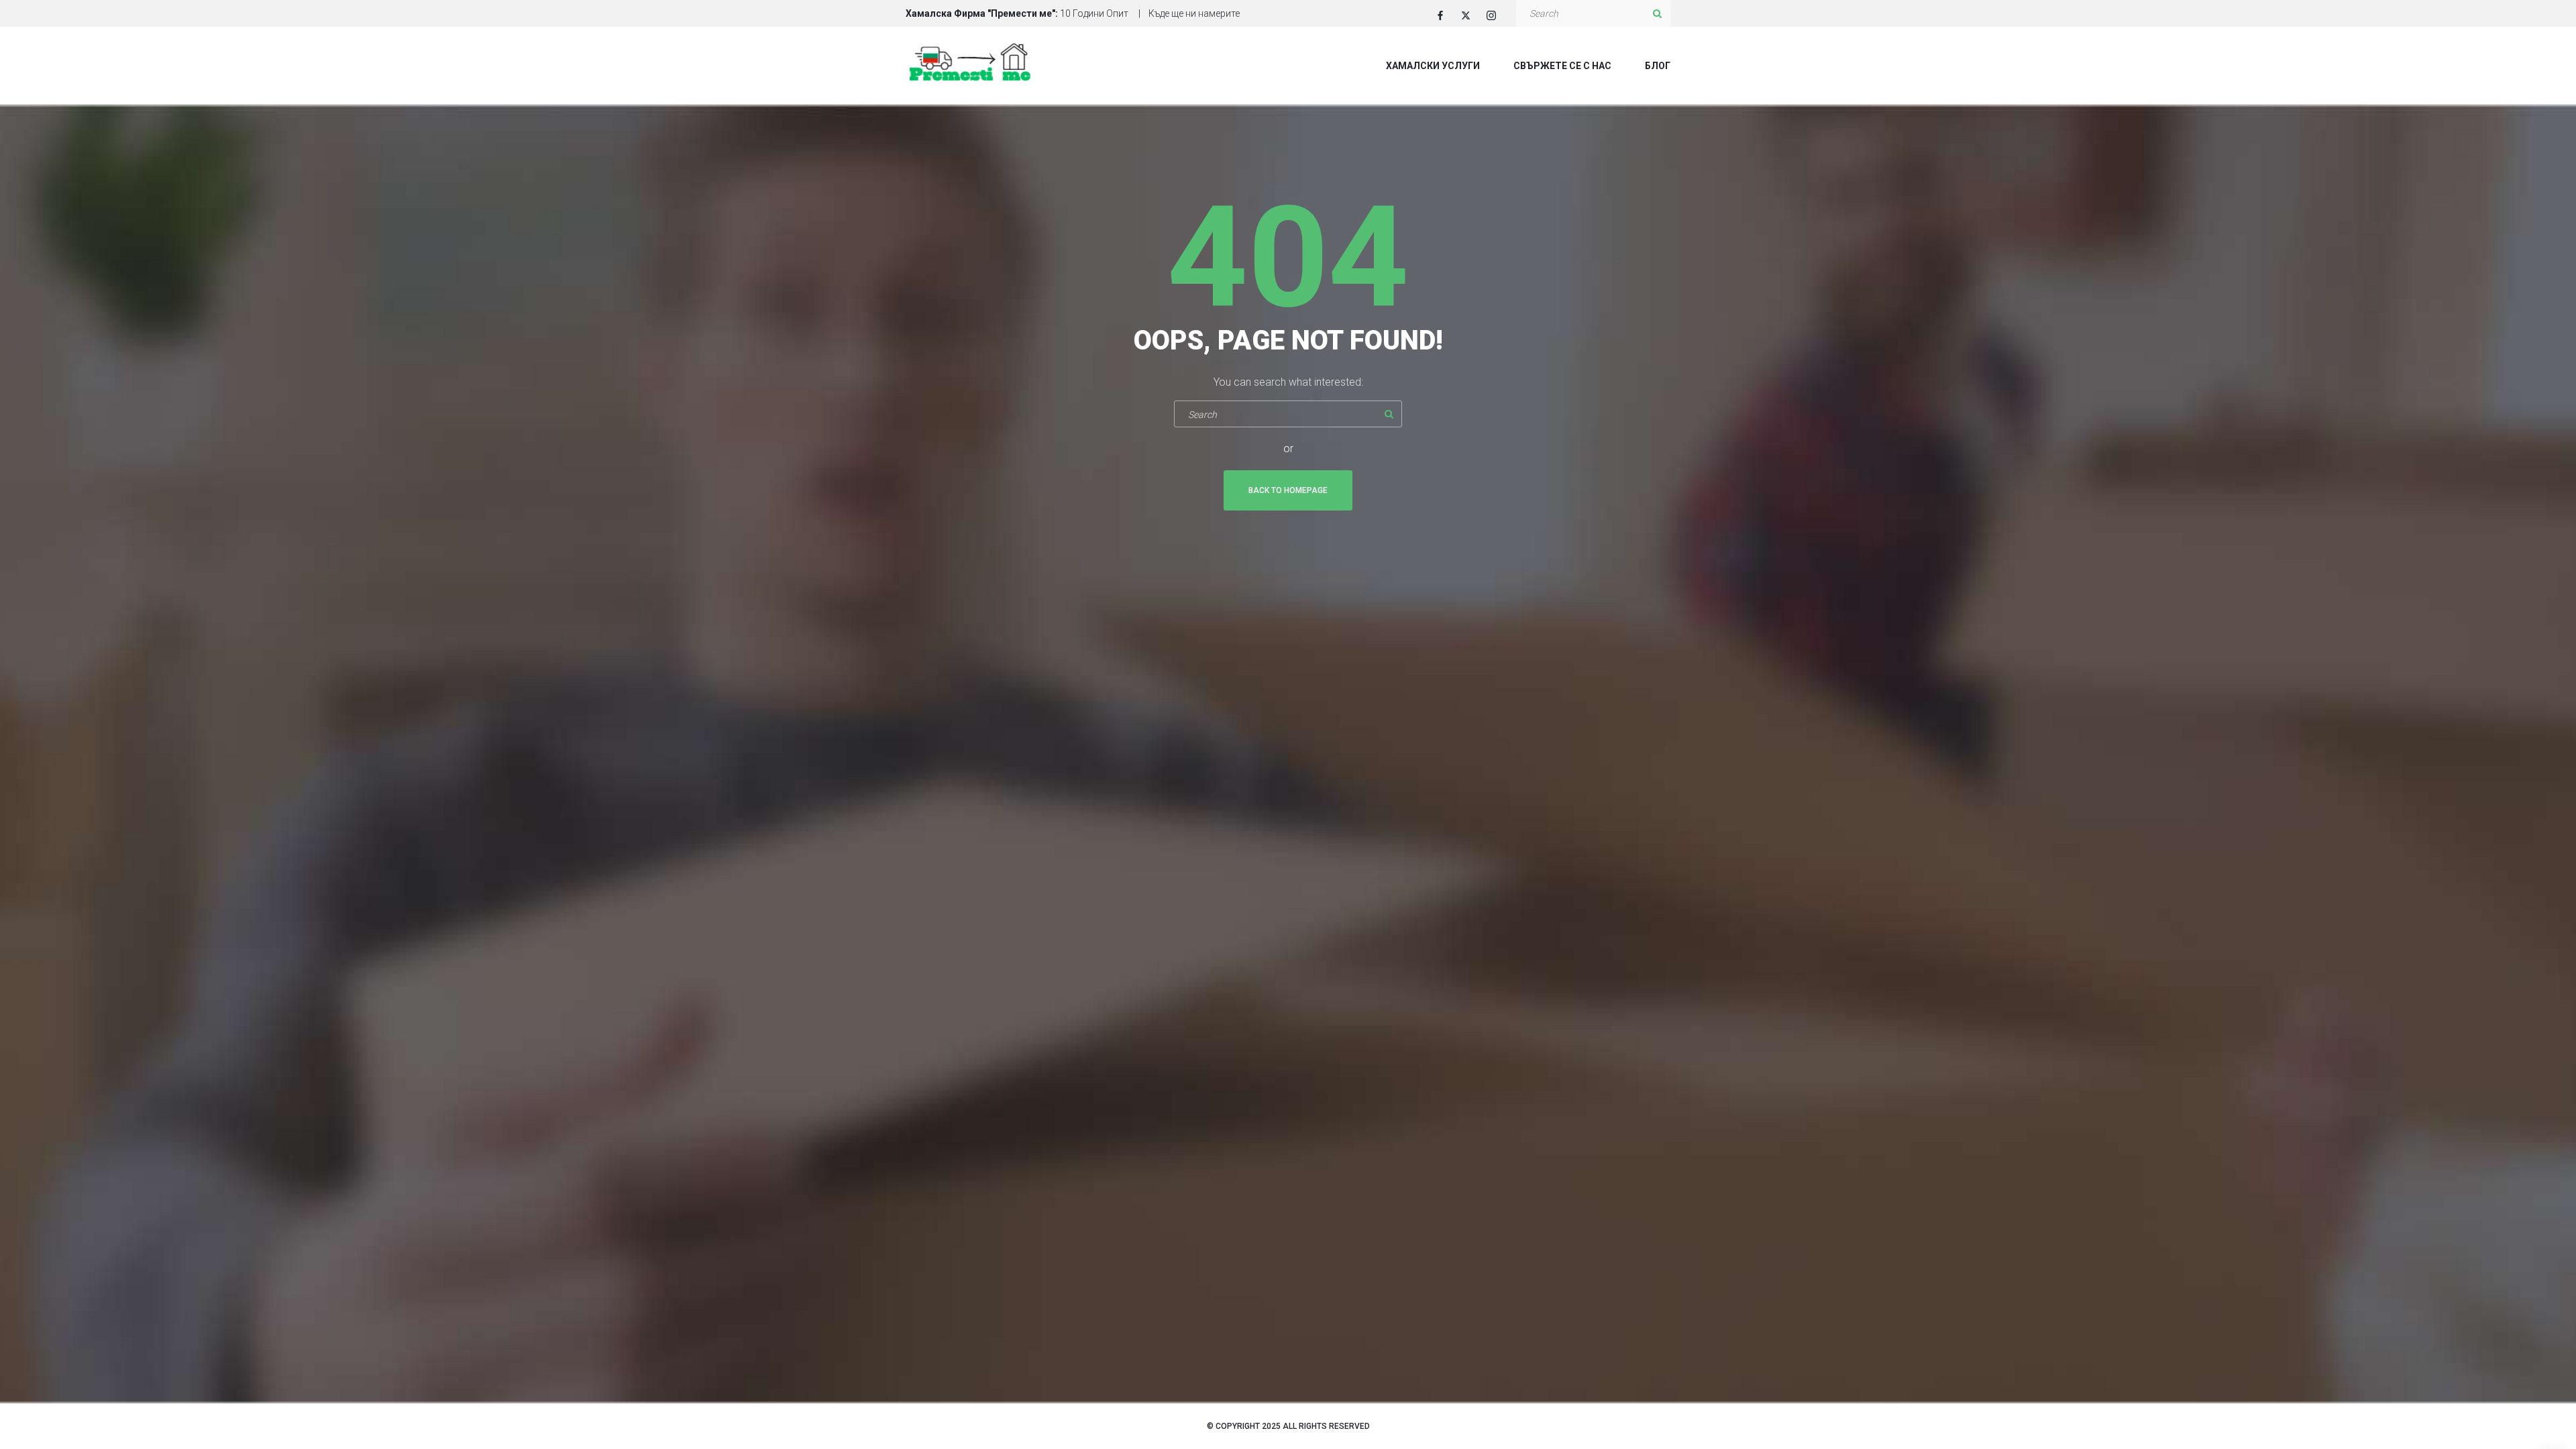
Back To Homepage (1288, 490)
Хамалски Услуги (1433, 66)
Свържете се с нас (1562, 66)
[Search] (1657, 13)
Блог (1658, 66)
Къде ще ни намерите (1194, 13)
